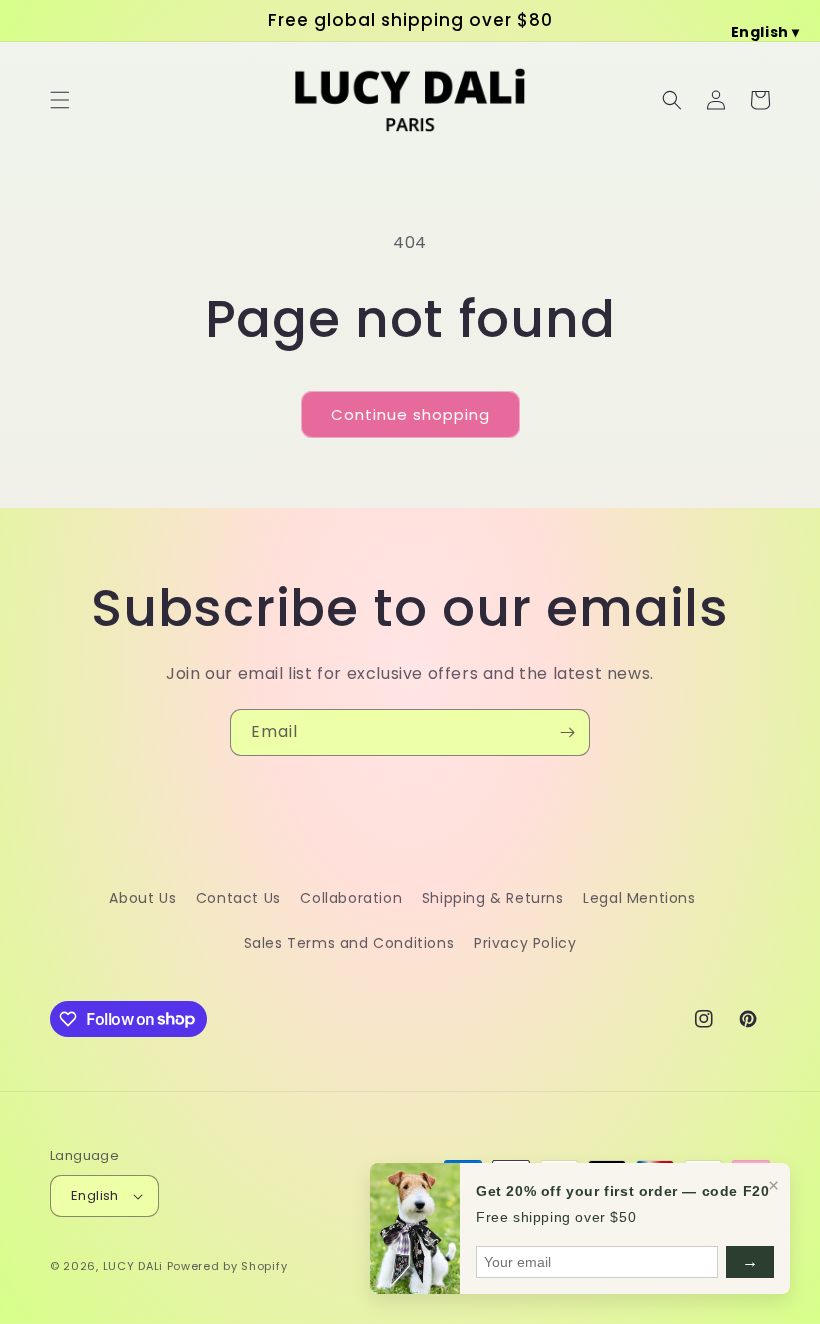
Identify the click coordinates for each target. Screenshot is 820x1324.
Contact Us (238, 898)
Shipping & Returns (493, 898)
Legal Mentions (639, 898)
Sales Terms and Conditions (349, 943)
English (95, 1195)
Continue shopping (410, 414)
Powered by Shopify (227, 1266)
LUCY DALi (133, 1266)
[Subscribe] (567, 732)
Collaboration (351, 898)
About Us (142, 898)
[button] (60, 100)
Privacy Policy (525, 943)
